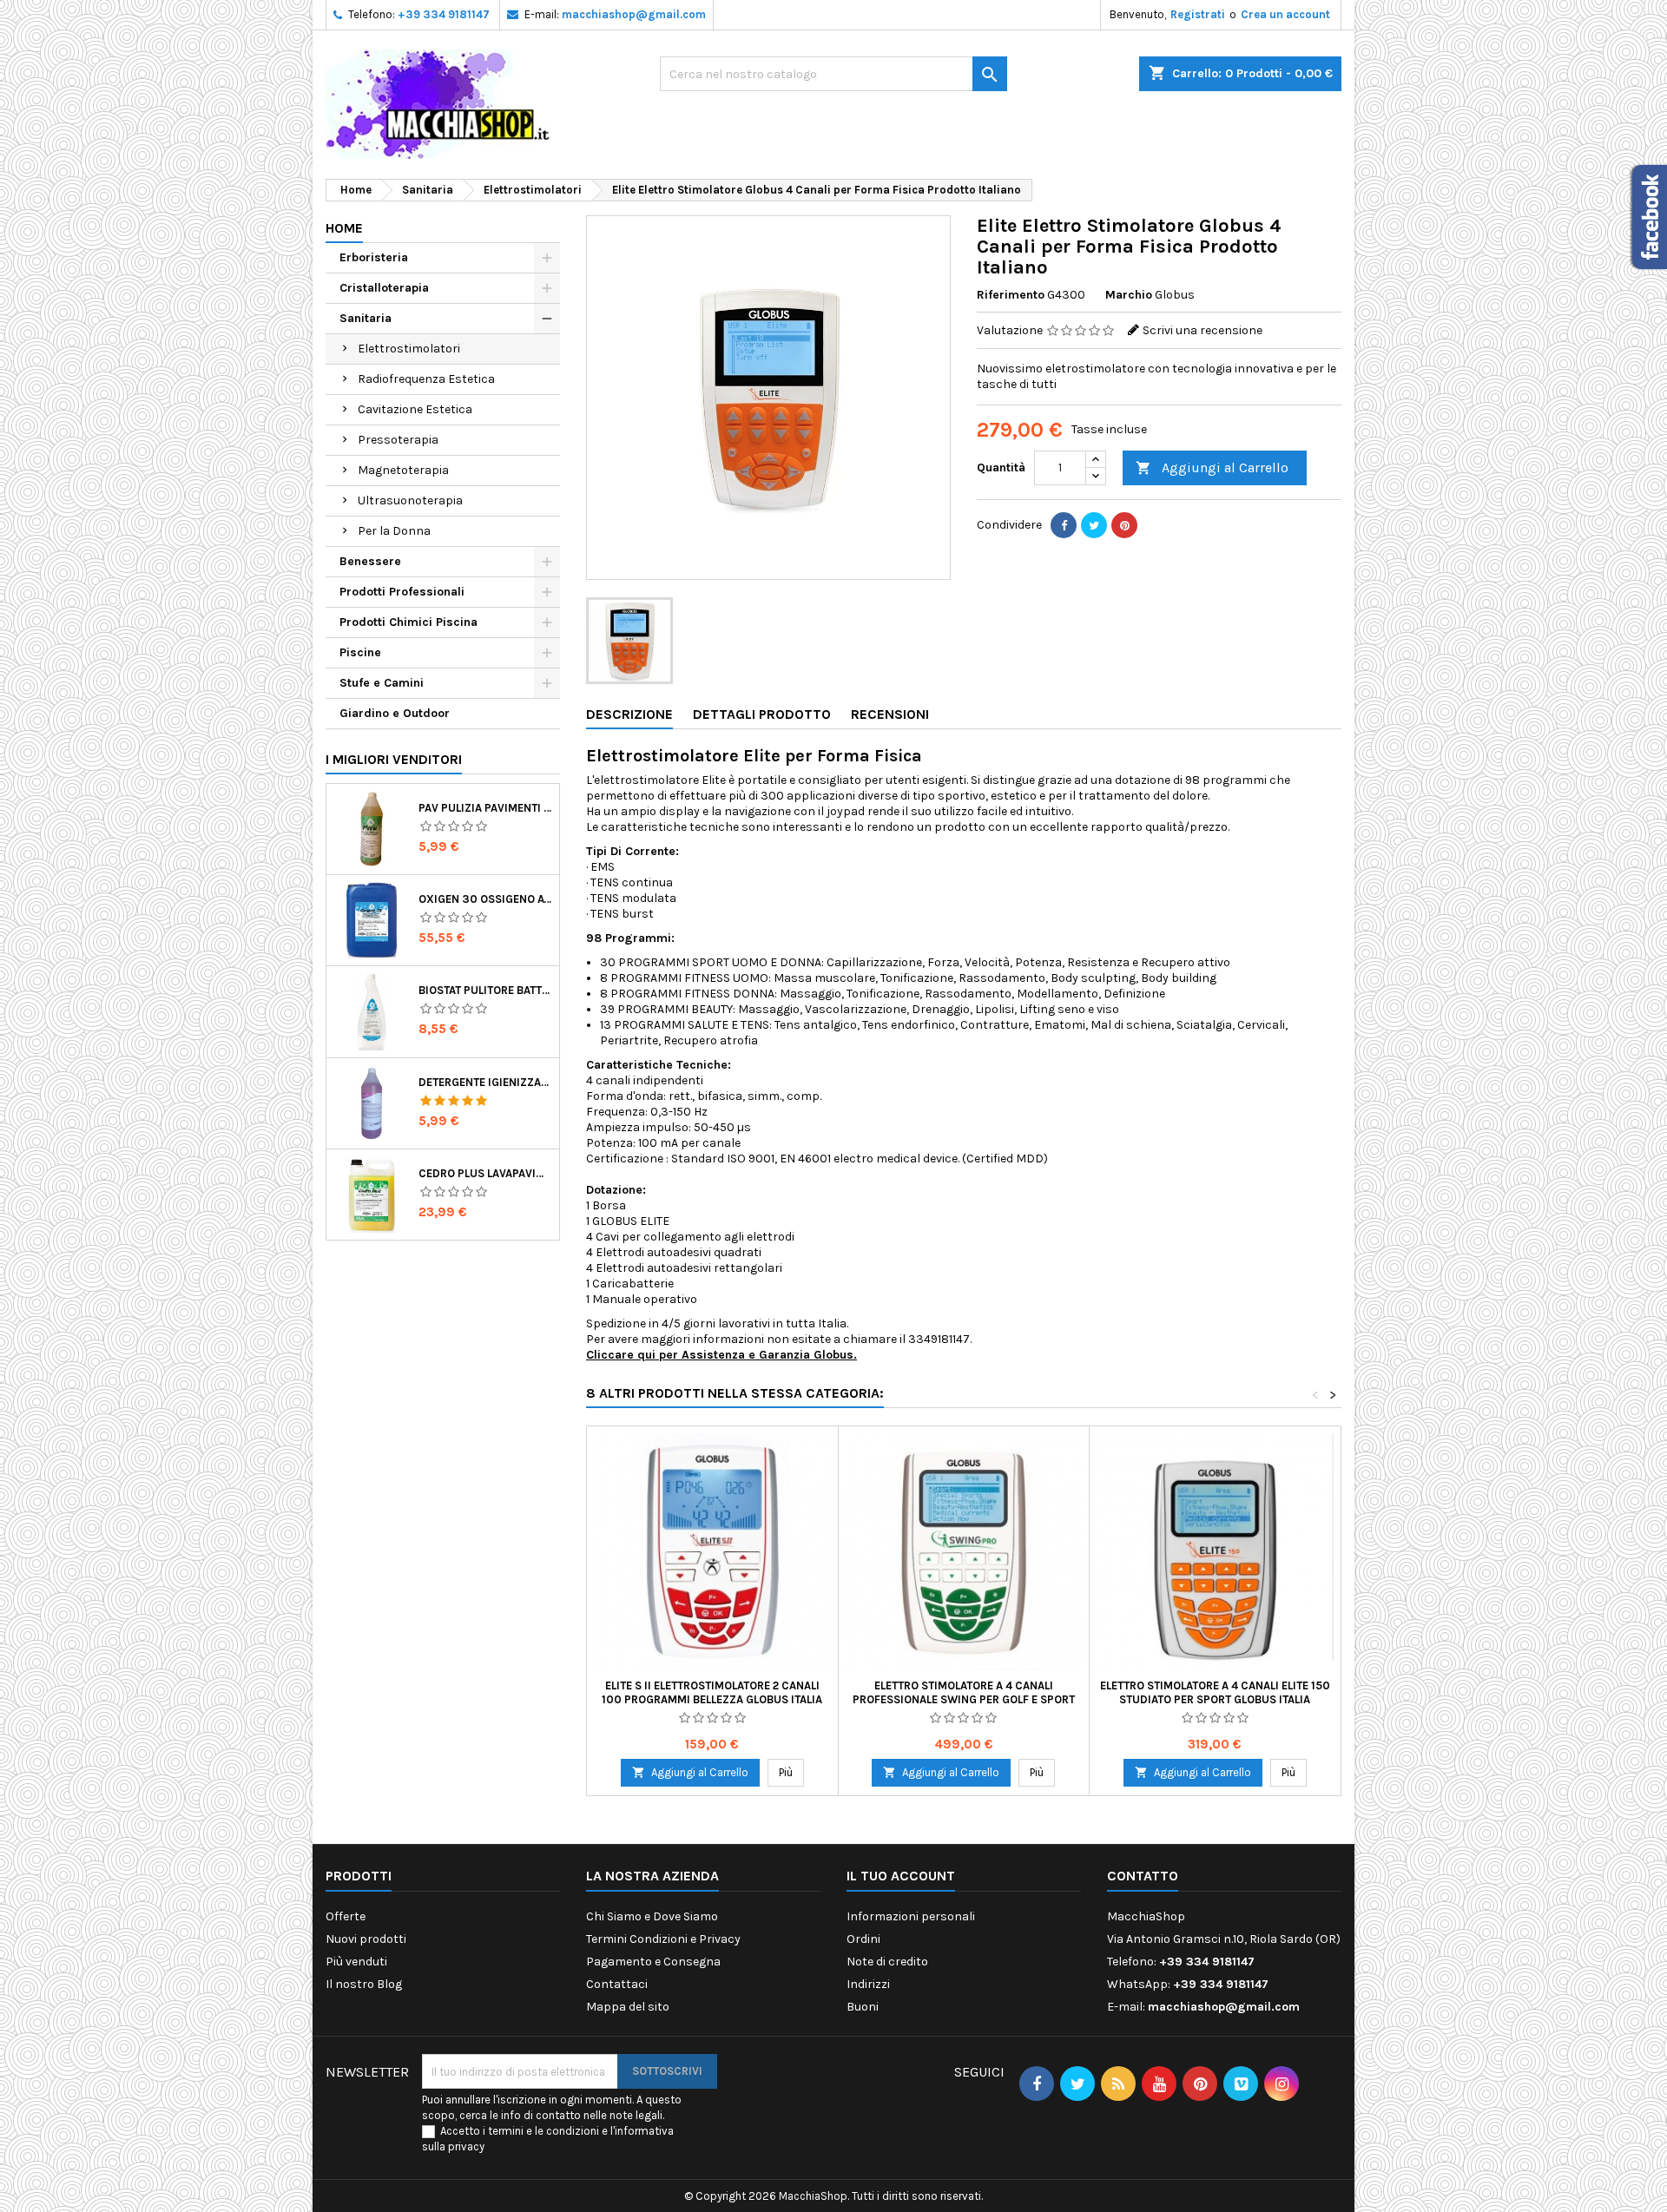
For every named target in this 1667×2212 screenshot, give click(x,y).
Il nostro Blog (364, 1984)
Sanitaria (366, 318)
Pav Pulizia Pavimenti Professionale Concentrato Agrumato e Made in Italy (485, 808)
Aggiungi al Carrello (1212, 467)
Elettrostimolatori (409, 349)
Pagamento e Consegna (653, 1962)
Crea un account (1285, 14)
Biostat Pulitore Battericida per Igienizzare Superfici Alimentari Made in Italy (485, 990)
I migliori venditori (394, 759)
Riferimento (1011, 295)
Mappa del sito (628, 2007)
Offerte (346, 1916)
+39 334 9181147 (444, 14)
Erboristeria (374, 257)
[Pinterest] (1124, 525)
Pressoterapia (398, 440)
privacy (466, 2146)
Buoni (863, 2007)
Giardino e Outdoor (395, 713)
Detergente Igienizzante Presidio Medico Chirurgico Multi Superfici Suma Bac (485, 1082)
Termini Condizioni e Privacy (663, 1939)
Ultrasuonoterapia (410, 500)
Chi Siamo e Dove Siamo (652, 1916)
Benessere (370, 561)
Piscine (360, 652)
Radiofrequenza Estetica (426, 379)
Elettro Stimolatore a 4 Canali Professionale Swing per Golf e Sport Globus (964, 1699)
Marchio (1129, 295)
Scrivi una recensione (1202, 330)
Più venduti (356, 1962)
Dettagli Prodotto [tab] (762, 714)
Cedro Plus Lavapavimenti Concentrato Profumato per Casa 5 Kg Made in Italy (485, 1173)
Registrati (1198, 14)
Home (344, 228)
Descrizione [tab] (629, 714)
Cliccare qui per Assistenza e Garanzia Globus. (721, 1355)
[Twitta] (1094, 525)
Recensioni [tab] (890, 714)
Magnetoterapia (403, 470)
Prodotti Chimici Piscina (409, 622)
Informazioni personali (911, 1916)
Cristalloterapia (384, 288)
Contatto (1143, 1876)
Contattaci (617, 1984)
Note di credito (887, 1962)
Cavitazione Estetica (415, 409)
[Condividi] (1064, 525)
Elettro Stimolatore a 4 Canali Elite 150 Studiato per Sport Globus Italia (1215, 1692)
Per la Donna (394, 531)
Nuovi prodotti (366, 1939)
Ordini (863, 1939)
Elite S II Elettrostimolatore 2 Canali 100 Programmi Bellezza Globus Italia (712, 1692)
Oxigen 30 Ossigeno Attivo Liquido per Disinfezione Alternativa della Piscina (485, 899)
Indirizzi (868, 1984)
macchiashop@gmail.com (634, 14)
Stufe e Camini (382, 683)
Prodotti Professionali (402, 592)
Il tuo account (901, 1876)
